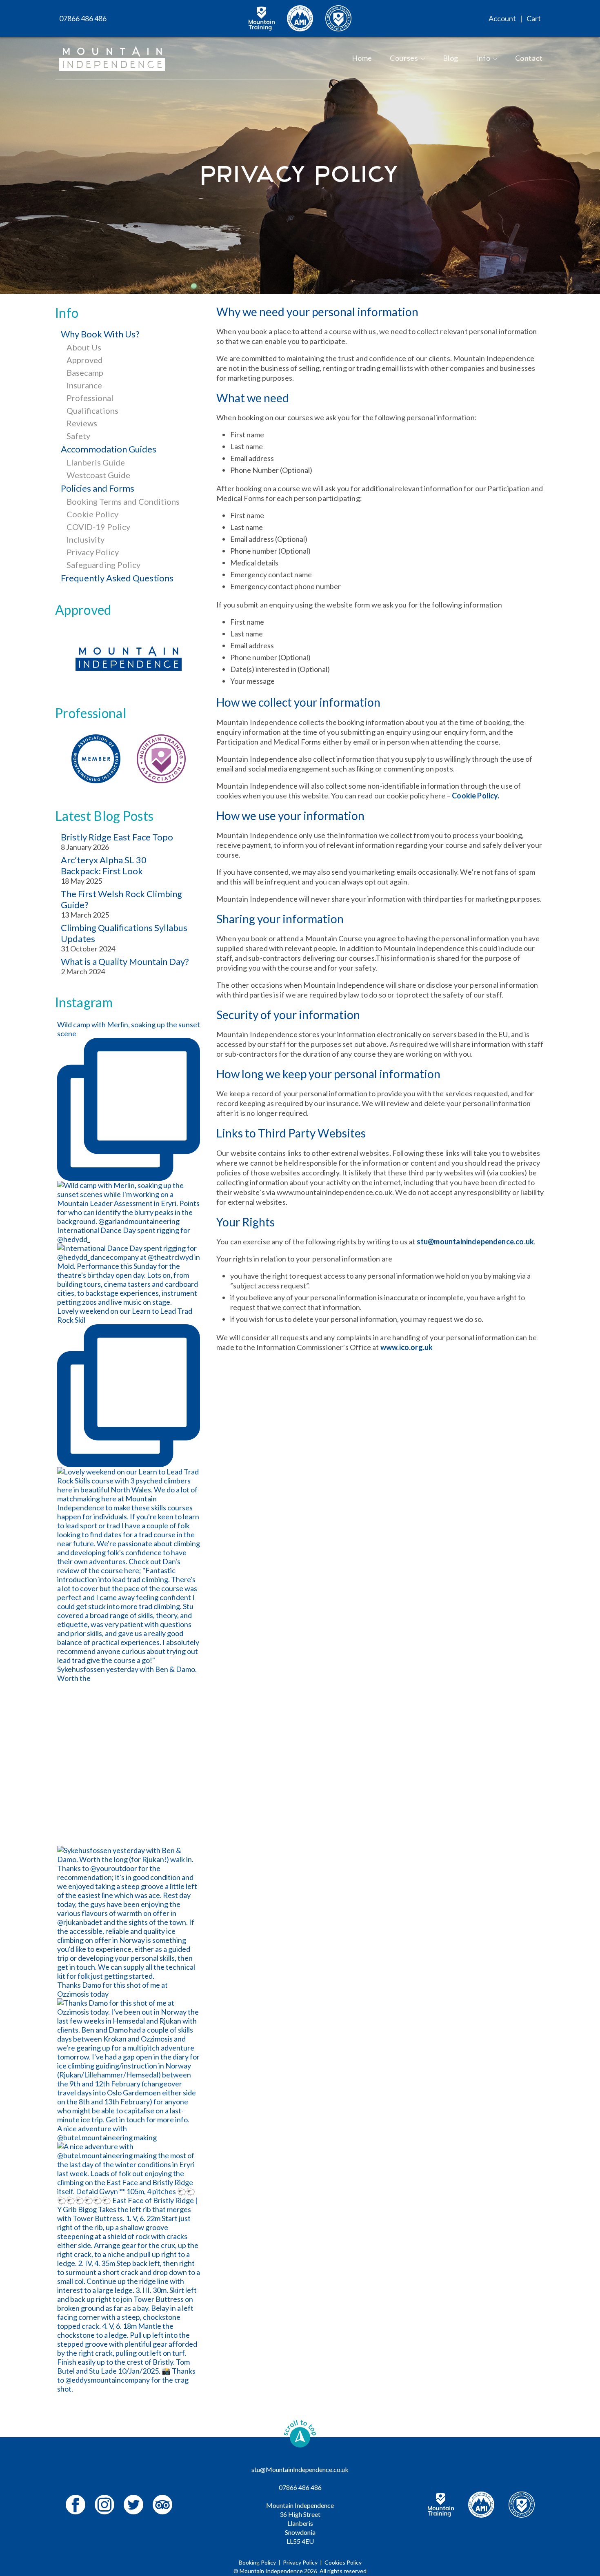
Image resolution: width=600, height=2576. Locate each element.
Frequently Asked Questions (117, 578)
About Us (84, 347)
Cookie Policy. (476, 796)
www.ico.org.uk (407, 1347)
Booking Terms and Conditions (123, 501)
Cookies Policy (343, 2562)
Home (362, 58)
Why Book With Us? (100, 334)
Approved (85, 360)
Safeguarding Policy (103, 565)
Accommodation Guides (109, 449)
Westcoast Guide (98, 475)
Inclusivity (86, 539)
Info (483, 58)
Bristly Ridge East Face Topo (117, 837)
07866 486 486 (83, 18)
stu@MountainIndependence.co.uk (300, 2469)
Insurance (84, 385)
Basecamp (85, 372)
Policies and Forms (98, 488)
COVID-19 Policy (98, 527)
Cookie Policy (92, 514)
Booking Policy (257, 2562)
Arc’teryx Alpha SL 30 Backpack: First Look (104, 865)
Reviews (82, 423)
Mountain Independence (271, 2571)
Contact (529, 58)
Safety (78, 436)
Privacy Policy (93, 552)
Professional (90, 398)
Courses (404, 58)
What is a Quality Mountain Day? (125, 961)
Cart (534, 18)
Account (502, 18)
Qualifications (92, 410)
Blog (451, 58)
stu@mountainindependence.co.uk (475, 1241)
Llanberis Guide (96, 462)
